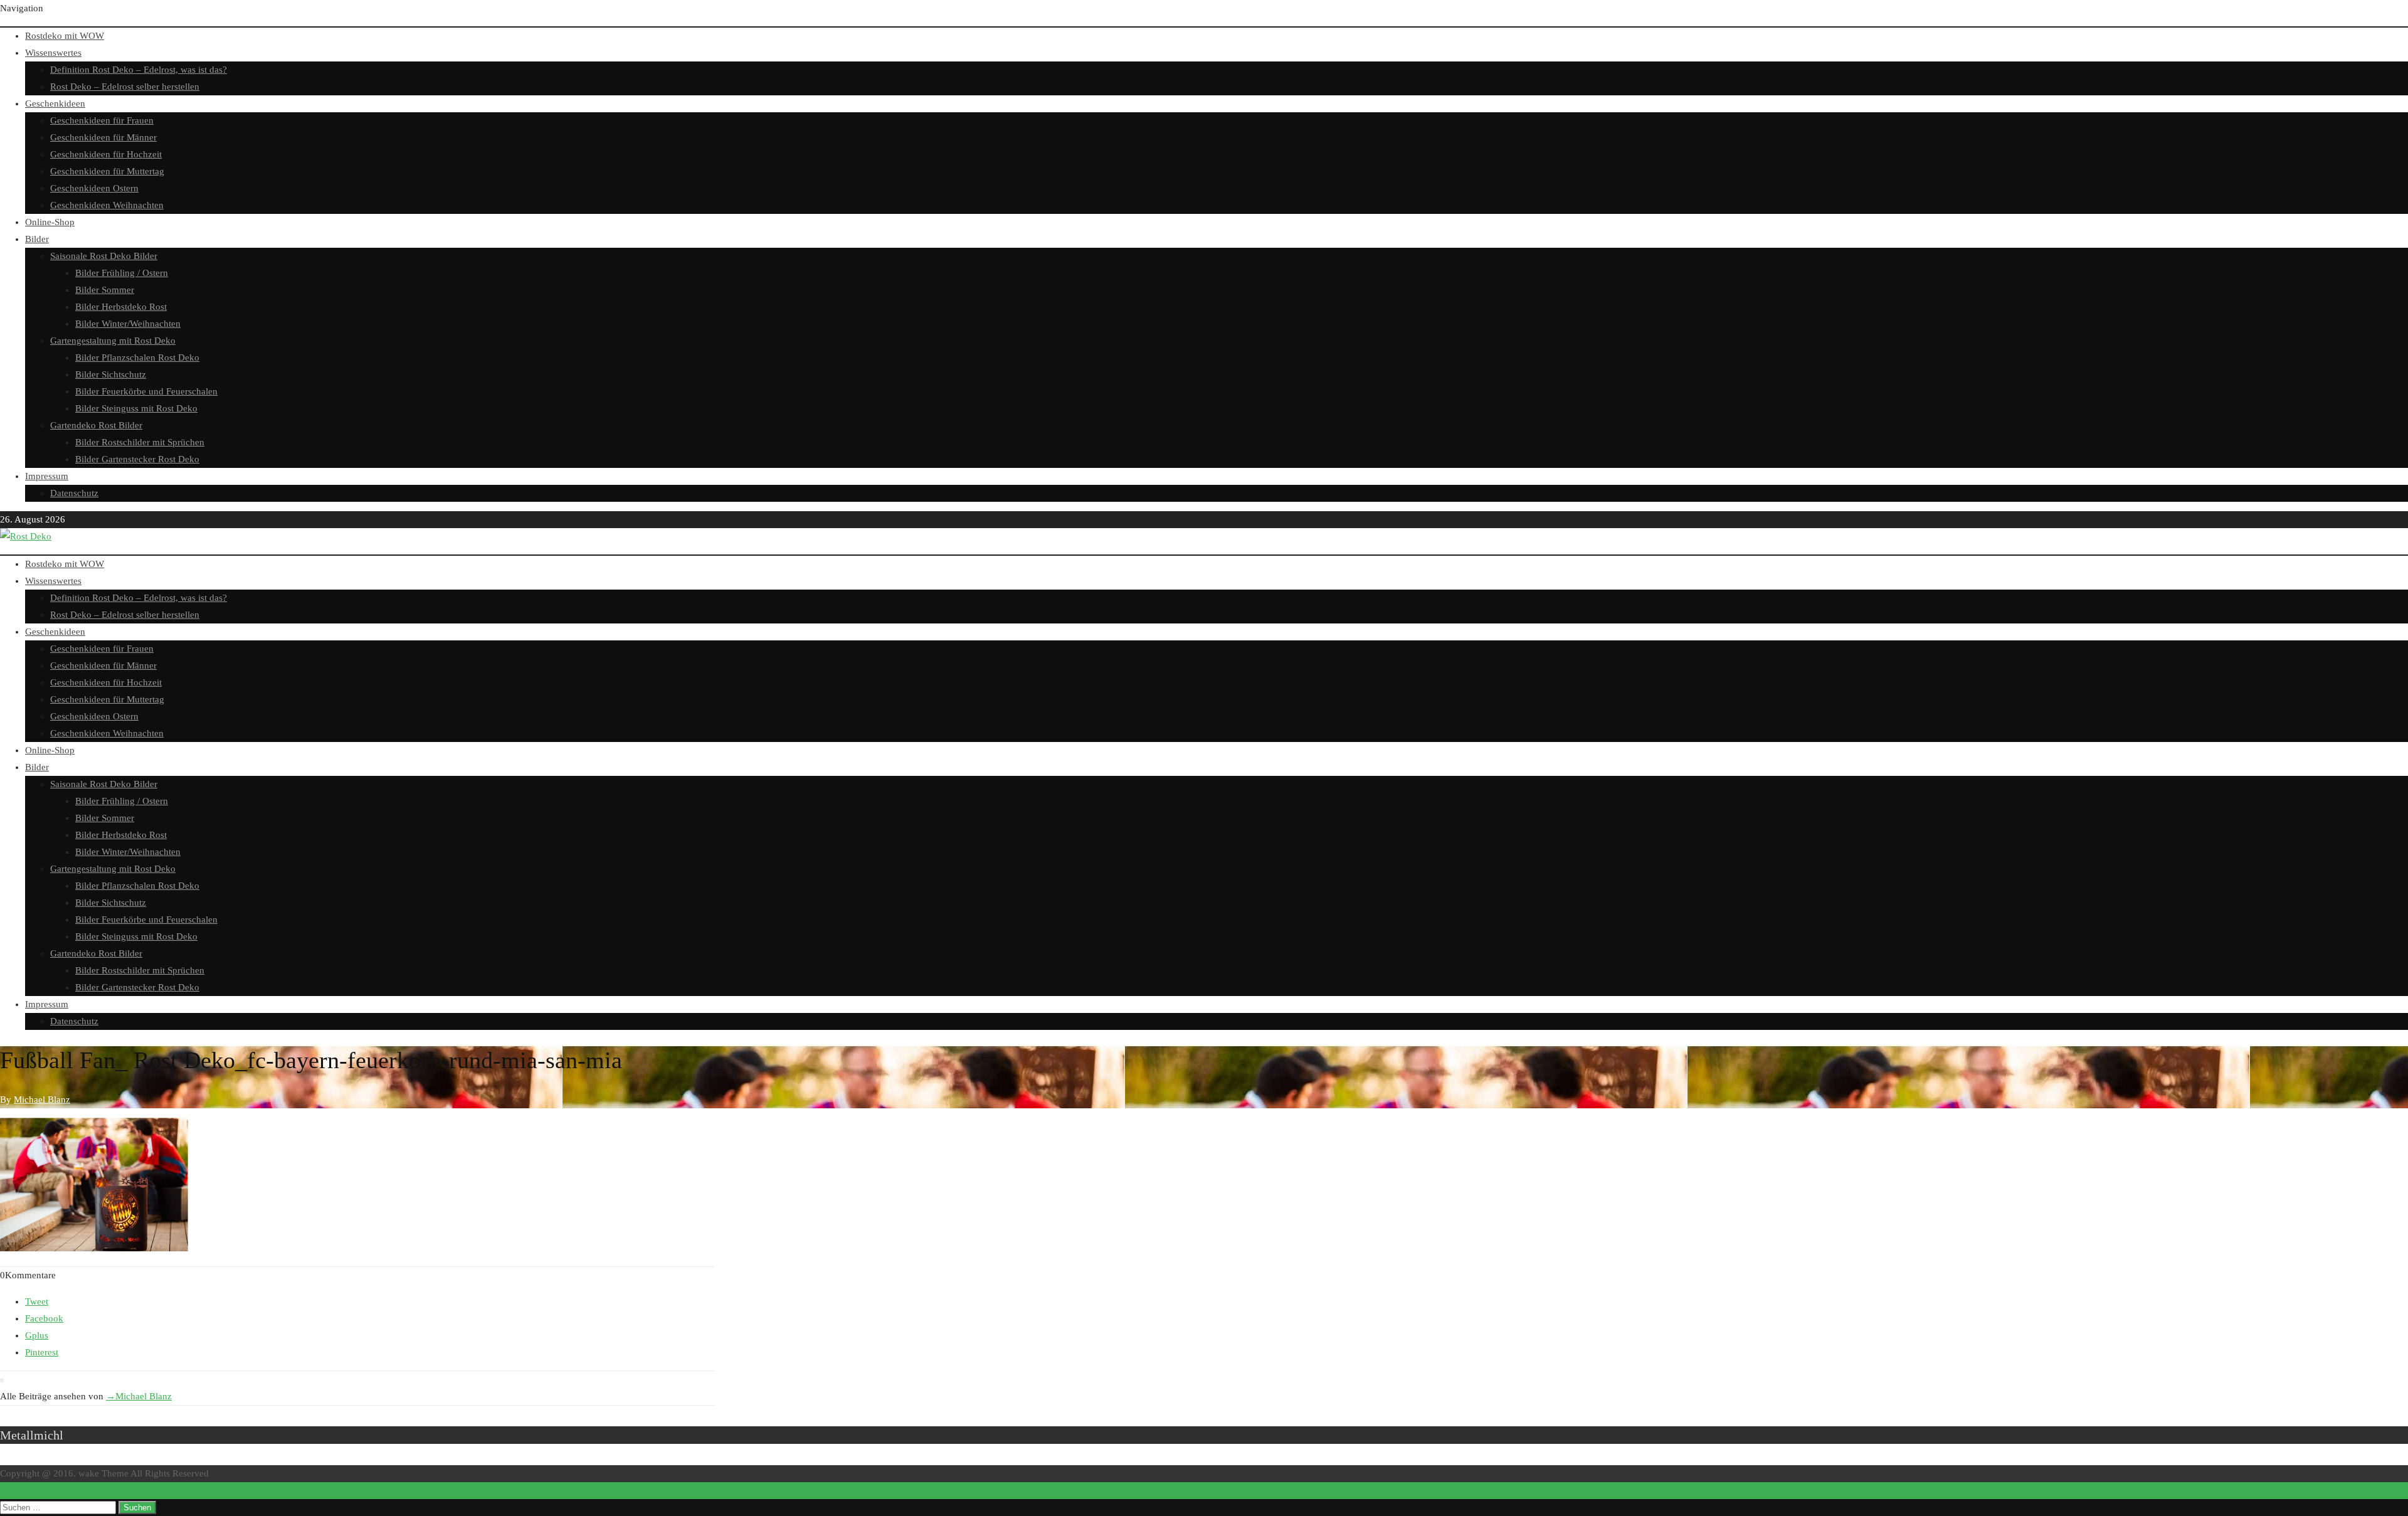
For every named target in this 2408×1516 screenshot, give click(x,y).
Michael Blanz (139, 1396)
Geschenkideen (55, 103)
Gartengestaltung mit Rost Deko (113, 341)
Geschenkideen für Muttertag (107, 171)
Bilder (37, 239)
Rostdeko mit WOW (65, 36)
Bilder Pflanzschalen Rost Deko (137, 358)
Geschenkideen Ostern (94, 188)
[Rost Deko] (26, 536)
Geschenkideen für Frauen (102, 120)
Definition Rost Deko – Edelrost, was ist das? (139, 70)
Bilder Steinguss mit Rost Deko (136, 408)
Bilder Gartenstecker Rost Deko (137, 459)
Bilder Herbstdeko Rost (121, 307)
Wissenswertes (53, 53)
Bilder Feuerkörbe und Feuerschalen (146, 391)
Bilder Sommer (105, 290)
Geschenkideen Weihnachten (107, 205)
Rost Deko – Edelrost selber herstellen (125, 87)
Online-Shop (50, 222)
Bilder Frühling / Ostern (122, 273)
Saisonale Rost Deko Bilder (104, 256)
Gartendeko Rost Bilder (96, 425)
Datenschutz (74, 493)
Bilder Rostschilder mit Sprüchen (140, 442)
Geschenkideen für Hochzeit (106, 154)
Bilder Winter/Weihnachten (128, 324)
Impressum (47, 476)
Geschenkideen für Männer (103, 137)
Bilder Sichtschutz (111, 374)
